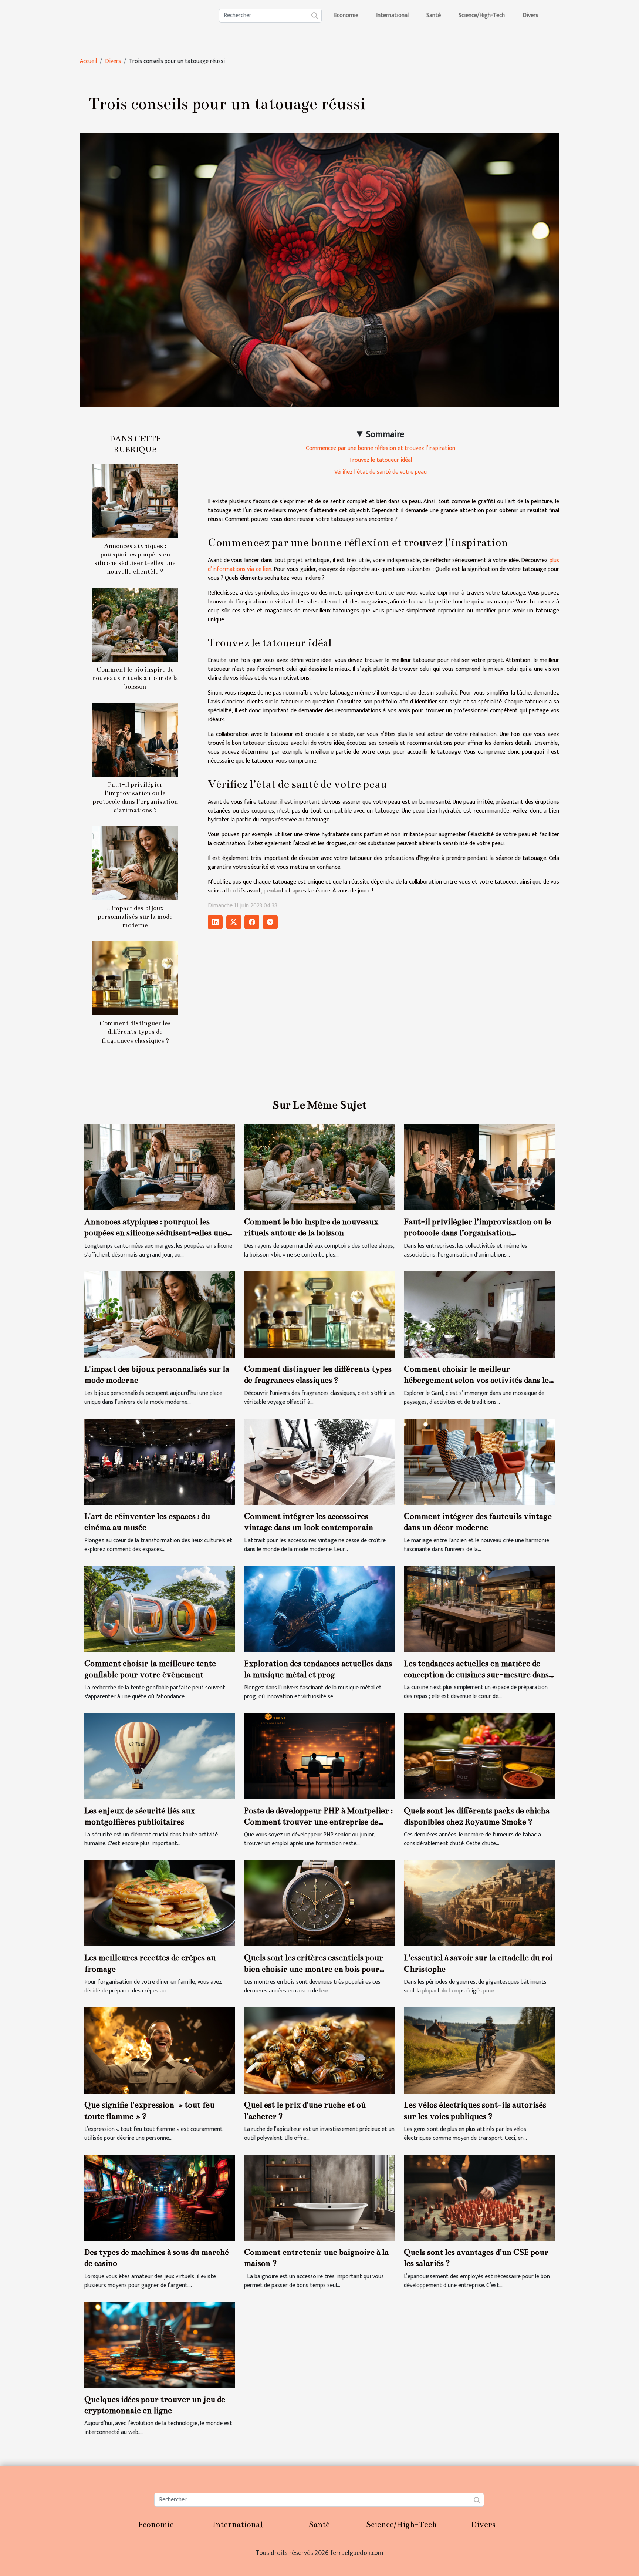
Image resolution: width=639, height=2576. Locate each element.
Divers (530, 15)
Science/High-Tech (482, 15)
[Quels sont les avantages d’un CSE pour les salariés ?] (479, 2197)
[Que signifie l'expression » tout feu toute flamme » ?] (160, 2050)
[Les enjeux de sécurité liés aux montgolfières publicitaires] (160, 1756)
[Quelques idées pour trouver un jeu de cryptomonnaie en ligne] (160, 2345)
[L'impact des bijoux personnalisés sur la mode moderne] (135, 863)
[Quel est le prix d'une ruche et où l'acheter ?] (319, 2050)
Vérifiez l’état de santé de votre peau (381, 472)
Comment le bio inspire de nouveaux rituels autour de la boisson (135, 678)
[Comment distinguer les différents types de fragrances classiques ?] (135, 978)
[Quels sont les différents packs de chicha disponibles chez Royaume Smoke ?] (479, 1756)
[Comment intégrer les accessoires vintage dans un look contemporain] (319, 1461)
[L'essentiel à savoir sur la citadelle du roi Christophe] (479, 1903)
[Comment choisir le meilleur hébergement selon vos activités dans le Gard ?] (479, 1314)
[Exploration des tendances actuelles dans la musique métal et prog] (319, 1609)
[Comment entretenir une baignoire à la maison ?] (319, 2197)
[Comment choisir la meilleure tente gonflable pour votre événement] (160, 1609)
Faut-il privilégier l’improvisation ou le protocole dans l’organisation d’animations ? (477, 1233)
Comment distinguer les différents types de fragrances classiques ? (135, 1032)
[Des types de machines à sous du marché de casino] (160, 2197)
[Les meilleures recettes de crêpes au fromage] (160, 1903)
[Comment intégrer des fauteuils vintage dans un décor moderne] (479, 1461)
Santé (434, 15)
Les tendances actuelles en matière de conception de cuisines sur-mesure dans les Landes (476, 1675)
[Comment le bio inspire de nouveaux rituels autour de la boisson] (135, 624)
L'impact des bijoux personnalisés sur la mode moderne (135, 917)
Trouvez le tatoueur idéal (381, 460)
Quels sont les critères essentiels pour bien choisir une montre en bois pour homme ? (314, 1969)
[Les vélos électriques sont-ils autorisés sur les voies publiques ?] (479, 2050)
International (392, 15)
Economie (346, 15)
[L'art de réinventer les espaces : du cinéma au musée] (160, 1461)
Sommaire (385, 434)
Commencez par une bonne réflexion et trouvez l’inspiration (381, 448)
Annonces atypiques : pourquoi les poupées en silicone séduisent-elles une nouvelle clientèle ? (156, 1233)
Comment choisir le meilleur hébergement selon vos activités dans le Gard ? (476, 1380)
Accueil (88, 61)
